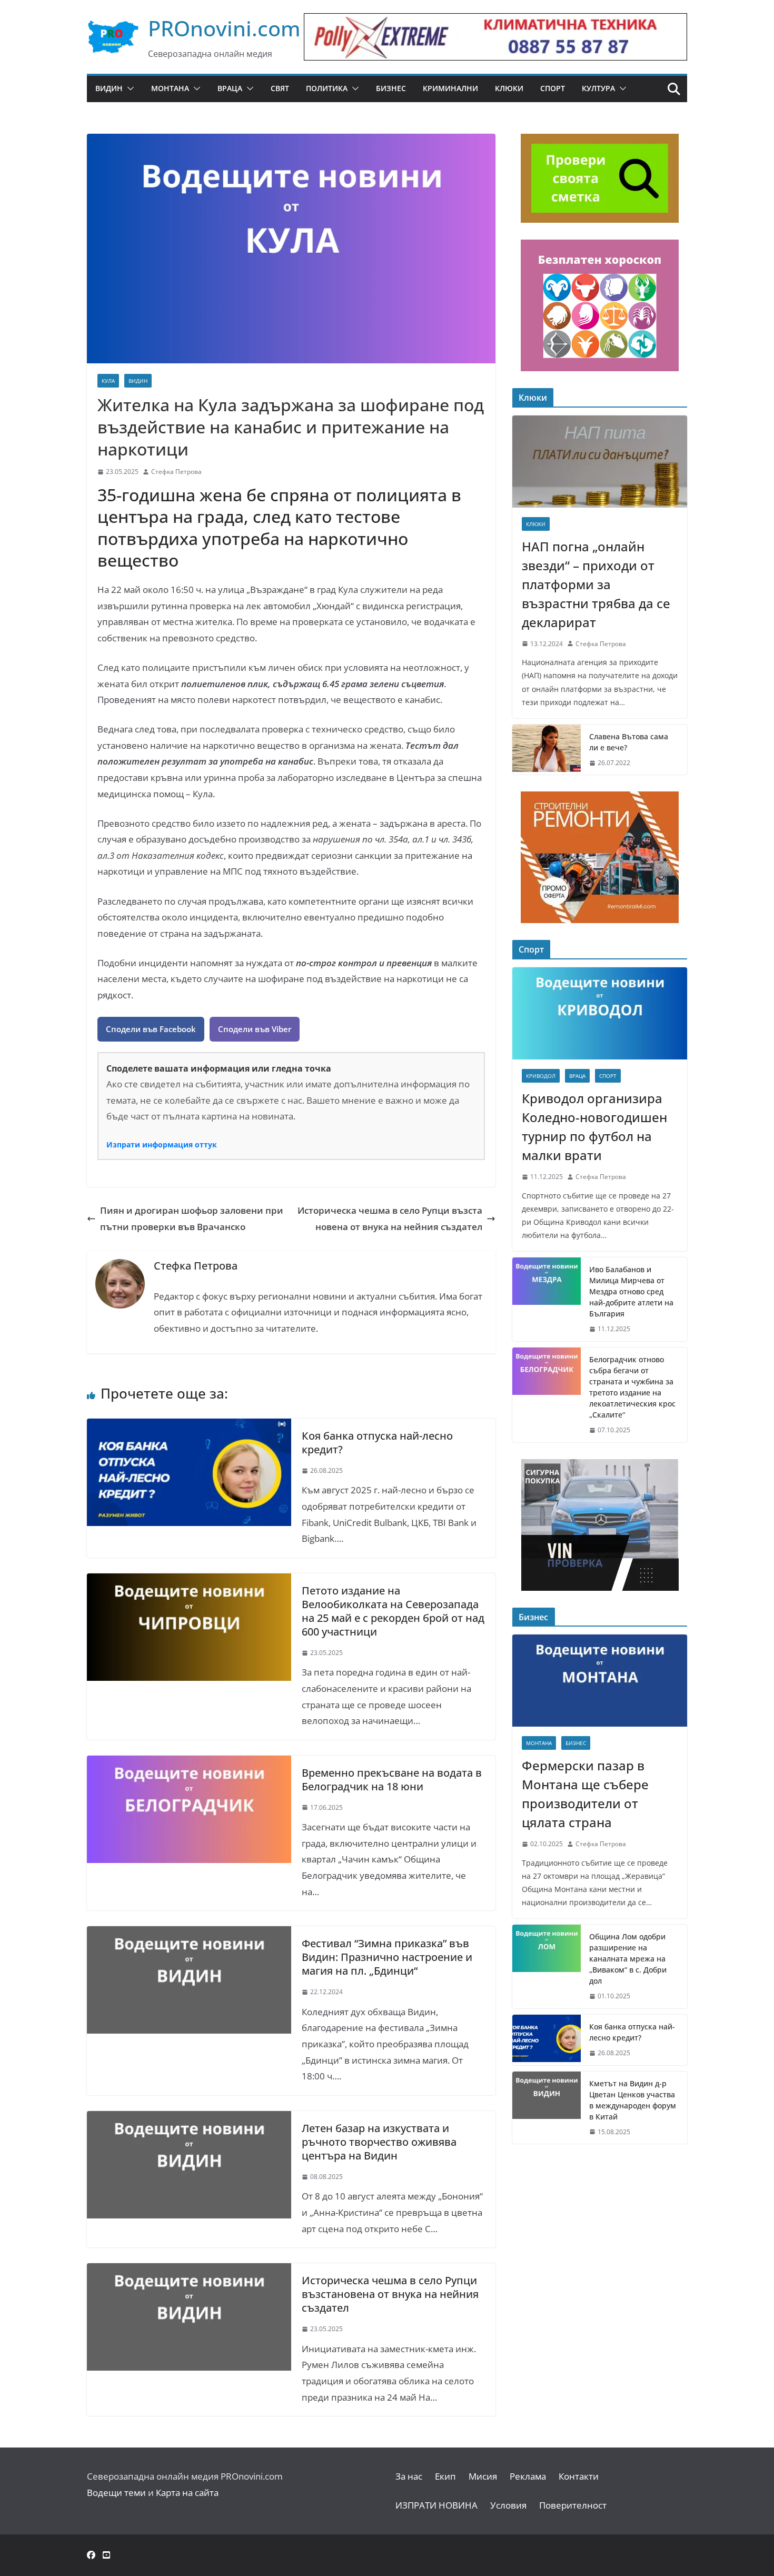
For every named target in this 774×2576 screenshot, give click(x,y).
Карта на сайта (187, 2493)
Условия (508, 2505)
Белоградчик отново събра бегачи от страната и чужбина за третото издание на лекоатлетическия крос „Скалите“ (632, 1387)
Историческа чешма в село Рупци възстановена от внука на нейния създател (390, 1218)
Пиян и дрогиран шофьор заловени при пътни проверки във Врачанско (192, 1218)
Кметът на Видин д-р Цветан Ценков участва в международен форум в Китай (633, 2100)
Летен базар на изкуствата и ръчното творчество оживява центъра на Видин (379, 2142)
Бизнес (391, 88)
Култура (598, 88)
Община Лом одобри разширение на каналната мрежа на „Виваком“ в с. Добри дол (628, 1959)
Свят (280, 88)
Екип (445, 2476)
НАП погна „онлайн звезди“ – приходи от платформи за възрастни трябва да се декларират (596, 584)
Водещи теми (116, 2493)
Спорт (553, 88)
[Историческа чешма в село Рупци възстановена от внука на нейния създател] (189, 2271)
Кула (108, 381)
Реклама (528, 2476)
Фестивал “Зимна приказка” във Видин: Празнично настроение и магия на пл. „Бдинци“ (387, 1957)
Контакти (579, 2476)
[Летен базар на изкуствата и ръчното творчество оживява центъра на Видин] (189, 2119)
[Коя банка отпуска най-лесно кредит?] (189, 1426)
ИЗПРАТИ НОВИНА (436, 2505)
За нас (409, 2476)
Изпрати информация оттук (162, 1145)
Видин (109, 88)
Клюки (509, 88)
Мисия (483, 2476)
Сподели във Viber (255, 1029)
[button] (128, 88)
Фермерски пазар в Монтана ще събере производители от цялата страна (585, 1794)
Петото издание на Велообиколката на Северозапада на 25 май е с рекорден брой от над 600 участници (393, 1611)
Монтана (170, 88)
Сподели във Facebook (151, 1029)
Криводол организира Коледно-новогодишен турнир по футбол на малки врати (594, 1127)
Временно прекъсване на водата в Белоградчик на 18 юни (392, 1780)
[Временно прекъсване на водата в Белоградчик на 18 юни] (189, 1763)
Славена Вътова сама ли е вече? (629, 742)
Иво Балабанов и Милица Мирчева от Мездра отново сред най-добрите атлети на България (631, 1291)
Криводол (541, 1076)
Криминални (450, 88)
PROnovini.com (224, 28)
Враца (230, 88)
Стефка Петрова (176, 472)
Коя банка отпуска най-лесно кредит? (377, 1443)
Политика (327, 88)
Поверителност (573, 2505)
